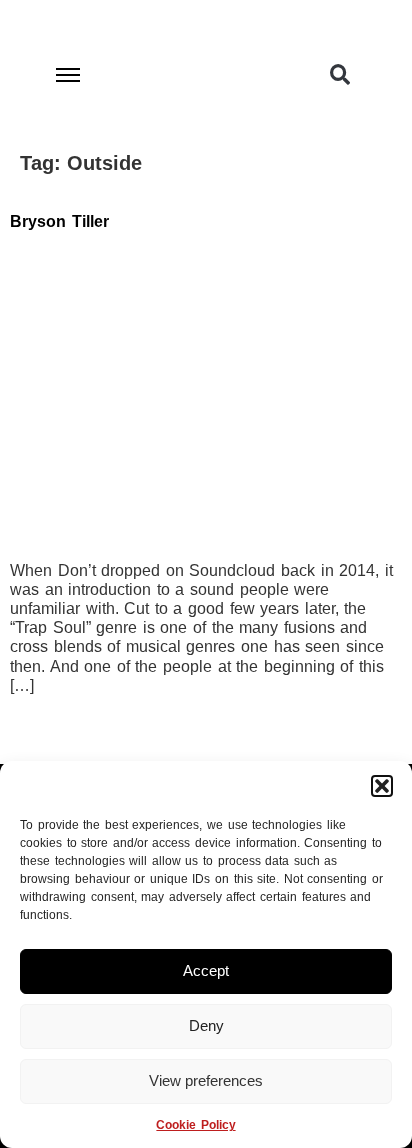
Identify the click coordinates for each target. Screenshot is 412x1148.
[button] (382, 786)
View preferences (206, 1080)
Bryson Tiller (59, 221)
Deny (206, 1025)
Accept (206, 970)
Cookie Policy (195, 1125)
